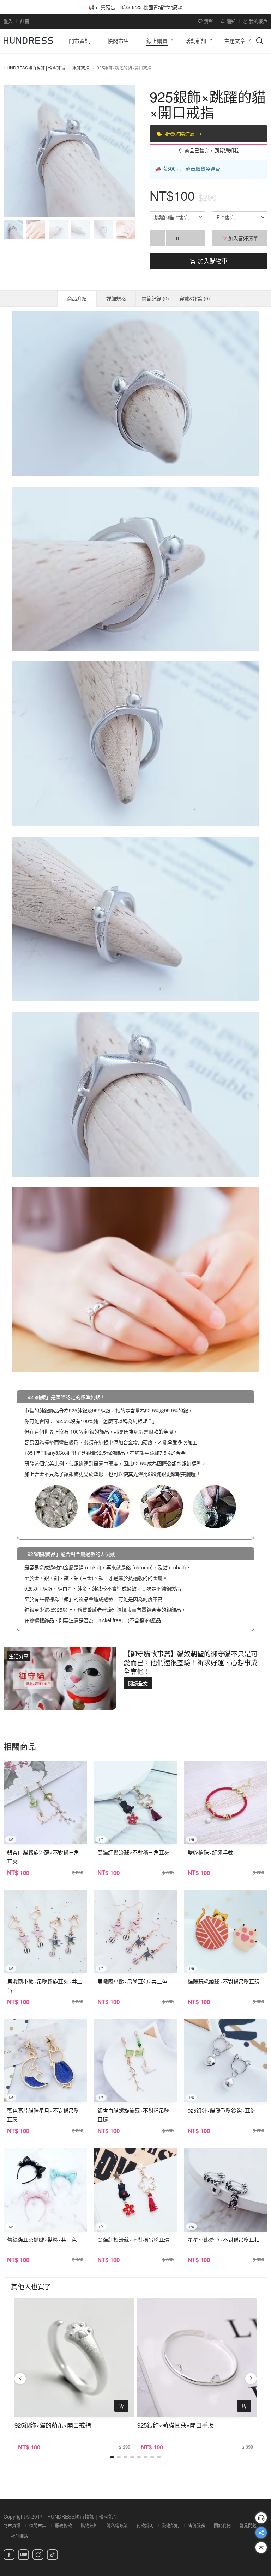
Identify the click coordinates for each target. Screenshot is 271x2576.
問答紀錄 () (155, 298)
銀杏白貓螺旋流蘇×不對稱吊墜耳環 (133, 2115)
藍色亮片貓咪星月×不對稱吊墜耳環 (43, 2115)
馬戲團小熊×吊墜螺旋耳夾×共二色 (45, 1986)
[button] (15, 151)
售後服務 (197, 2525)
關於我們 (222, 2525)
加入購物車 (212, 261)
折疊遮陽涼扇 (181, 134)
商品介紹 (77, 298)
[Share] (261, 2533)
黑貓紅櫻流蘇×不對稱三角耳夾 (133, 1852)
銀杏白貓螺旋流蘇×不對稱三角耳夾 (43, 1857)
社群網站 (19, 2536)
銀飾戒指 (81, 68)
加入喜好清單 (242, 238)
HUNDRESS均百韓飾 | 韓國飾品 (34, 68)
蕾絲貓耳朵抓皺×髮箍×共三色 (42, 2239)
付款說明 (145, 2525)
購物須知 (89, 2525)
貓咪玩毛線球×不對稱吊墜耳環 (224, 1981)
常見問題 (248, 2525)
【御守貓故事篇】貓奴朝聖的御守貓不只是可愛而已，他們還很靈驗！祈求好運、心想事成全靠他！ (191, 1662)
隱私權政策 (117, 2525)
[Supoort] (261, 2518)
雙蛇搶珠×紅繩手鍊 (210, 1852)
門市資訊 (12, 2525)
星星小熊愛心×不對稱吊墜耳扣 (224, 2239)
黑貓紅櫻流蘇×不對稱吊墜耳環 (133, 2239)
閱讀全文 (138, 1683)
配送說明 (171, 2525)
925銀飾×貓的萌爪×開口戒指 (53, 2425)
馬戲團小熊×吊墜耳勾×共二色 (132, 1981)
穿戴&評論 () (195, 298)
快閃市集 (38, 2525)
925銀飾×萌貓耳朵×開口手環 (176, 2425)
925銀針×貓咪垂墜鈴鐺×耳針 (222, 2110)
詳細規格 (116, 298)
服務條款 (64, 2525)
